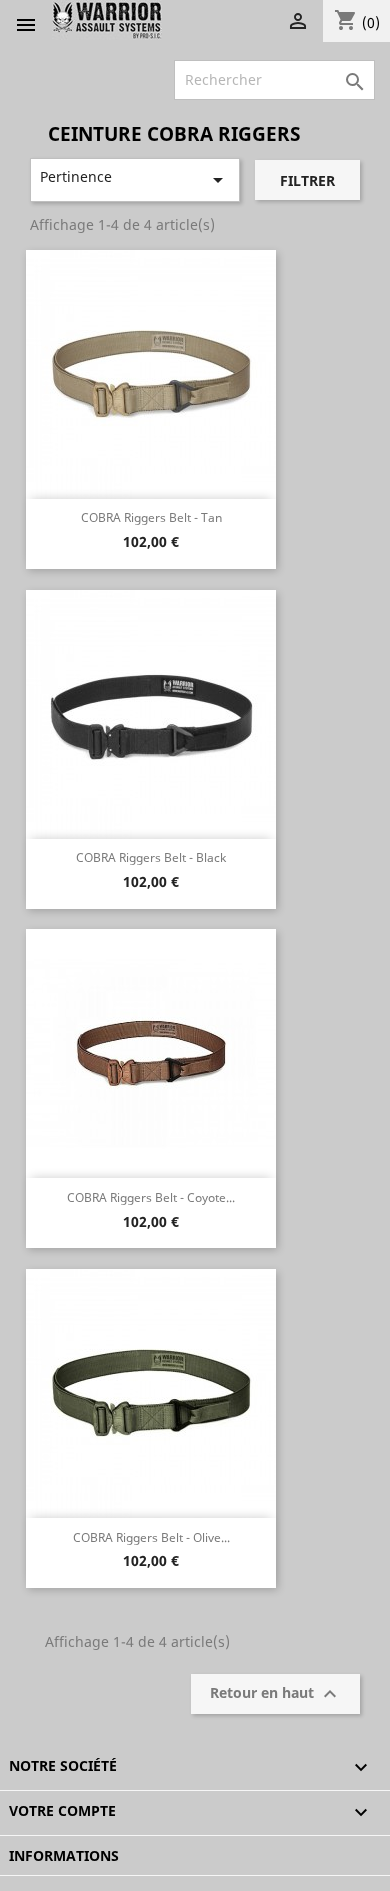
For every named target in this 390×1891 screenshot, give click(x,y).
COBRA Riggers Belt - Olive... (151, 1537)
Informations (64, 1855)
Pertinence (135, 179)
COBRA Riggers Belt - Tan (151, 517)
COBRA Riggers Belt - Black (151, 857)
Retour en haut (276, 1694)
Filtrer (307, 180)
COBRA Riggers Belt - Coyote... (151, 1197)
